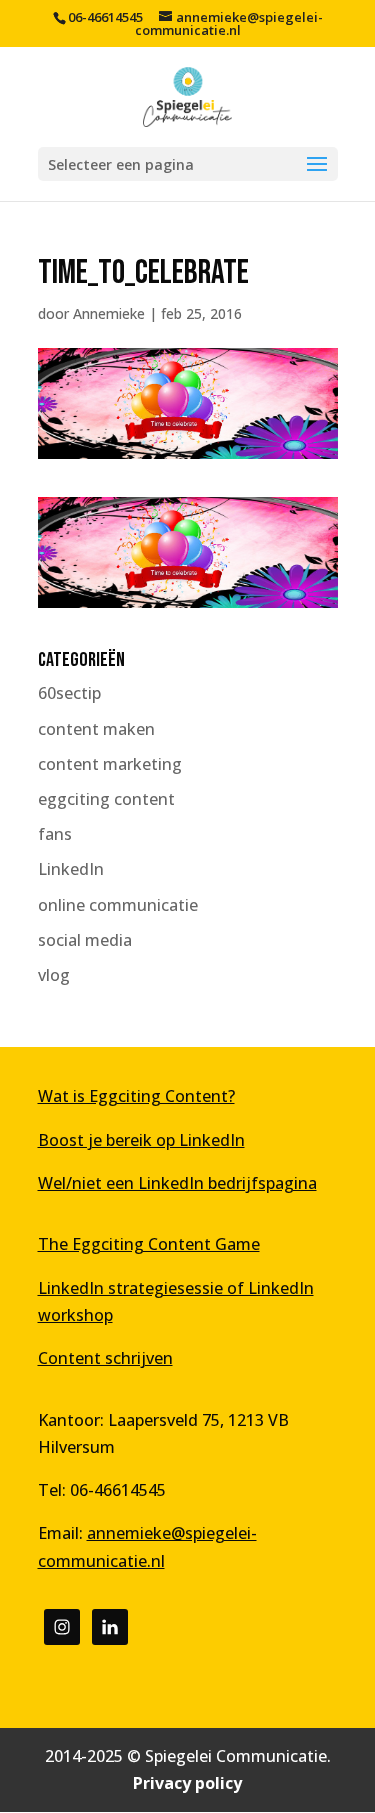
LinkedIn (71, 869)
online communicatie (118, 905)
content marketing (110, 764)
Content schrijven (105, 1358)
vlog (54, 975)
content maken (96, 729)
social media (85, 940)
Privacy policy (187, 1783)
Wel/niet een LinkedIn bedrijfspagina (177, 1183)
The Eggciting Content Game (149, 1244)
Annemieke (109, 313)
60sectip (69, 693)
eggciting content (106, 799)
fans (55, 834)
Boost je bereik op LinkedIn (141, 1140)
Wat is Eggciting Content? (136, 1096)
